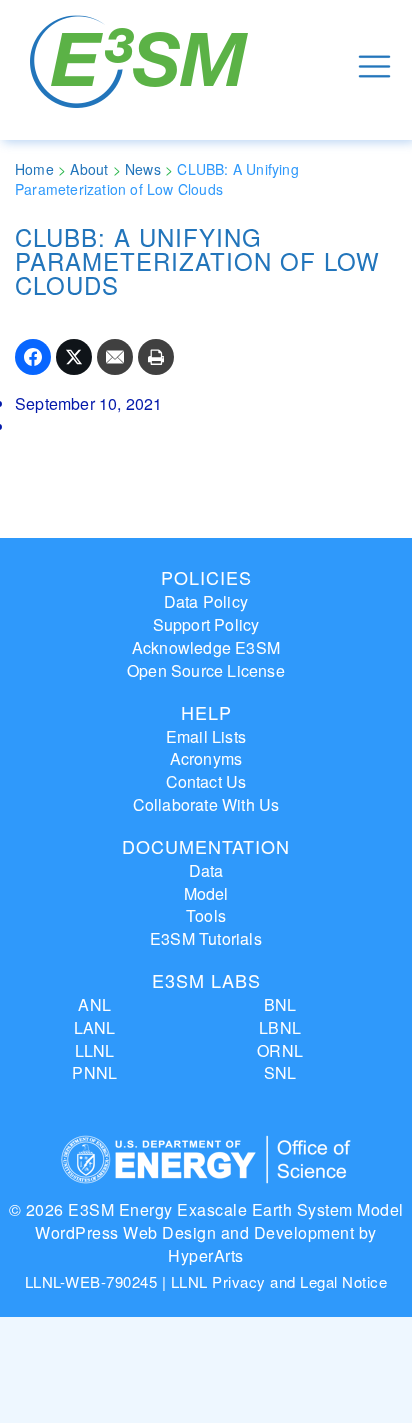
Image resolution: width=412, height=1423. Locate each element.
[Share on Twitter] (74, 357)
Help (206, 712)
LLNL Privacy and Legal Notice (279, 1281)
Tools (206, 915)
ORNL (280, 1050)
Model (206, 893)
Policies (206, 577)
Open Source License (206, 670)
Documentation (206, 846)
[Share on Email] (115, 357)
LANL (95, 1027)
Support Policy (206, 624)
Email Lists (206, 736)
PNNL (94, 1072)
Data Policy (206, 601)
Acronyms (206, 758)
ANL (94, 1004)
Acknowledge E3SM (206, 647)
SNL (280, 1072)
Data (206, 870)
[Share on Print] (156, 357)
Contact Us (206, 781)
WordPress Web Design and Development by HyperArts (206, 1244)
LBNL (280, 1027)
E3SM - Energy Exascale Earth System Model (142, 66)
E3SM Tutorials (206, 938)
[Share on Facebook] (33, 357)
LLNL (95, 1050)
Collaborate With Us (206, 804)
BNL (280, 1004)
